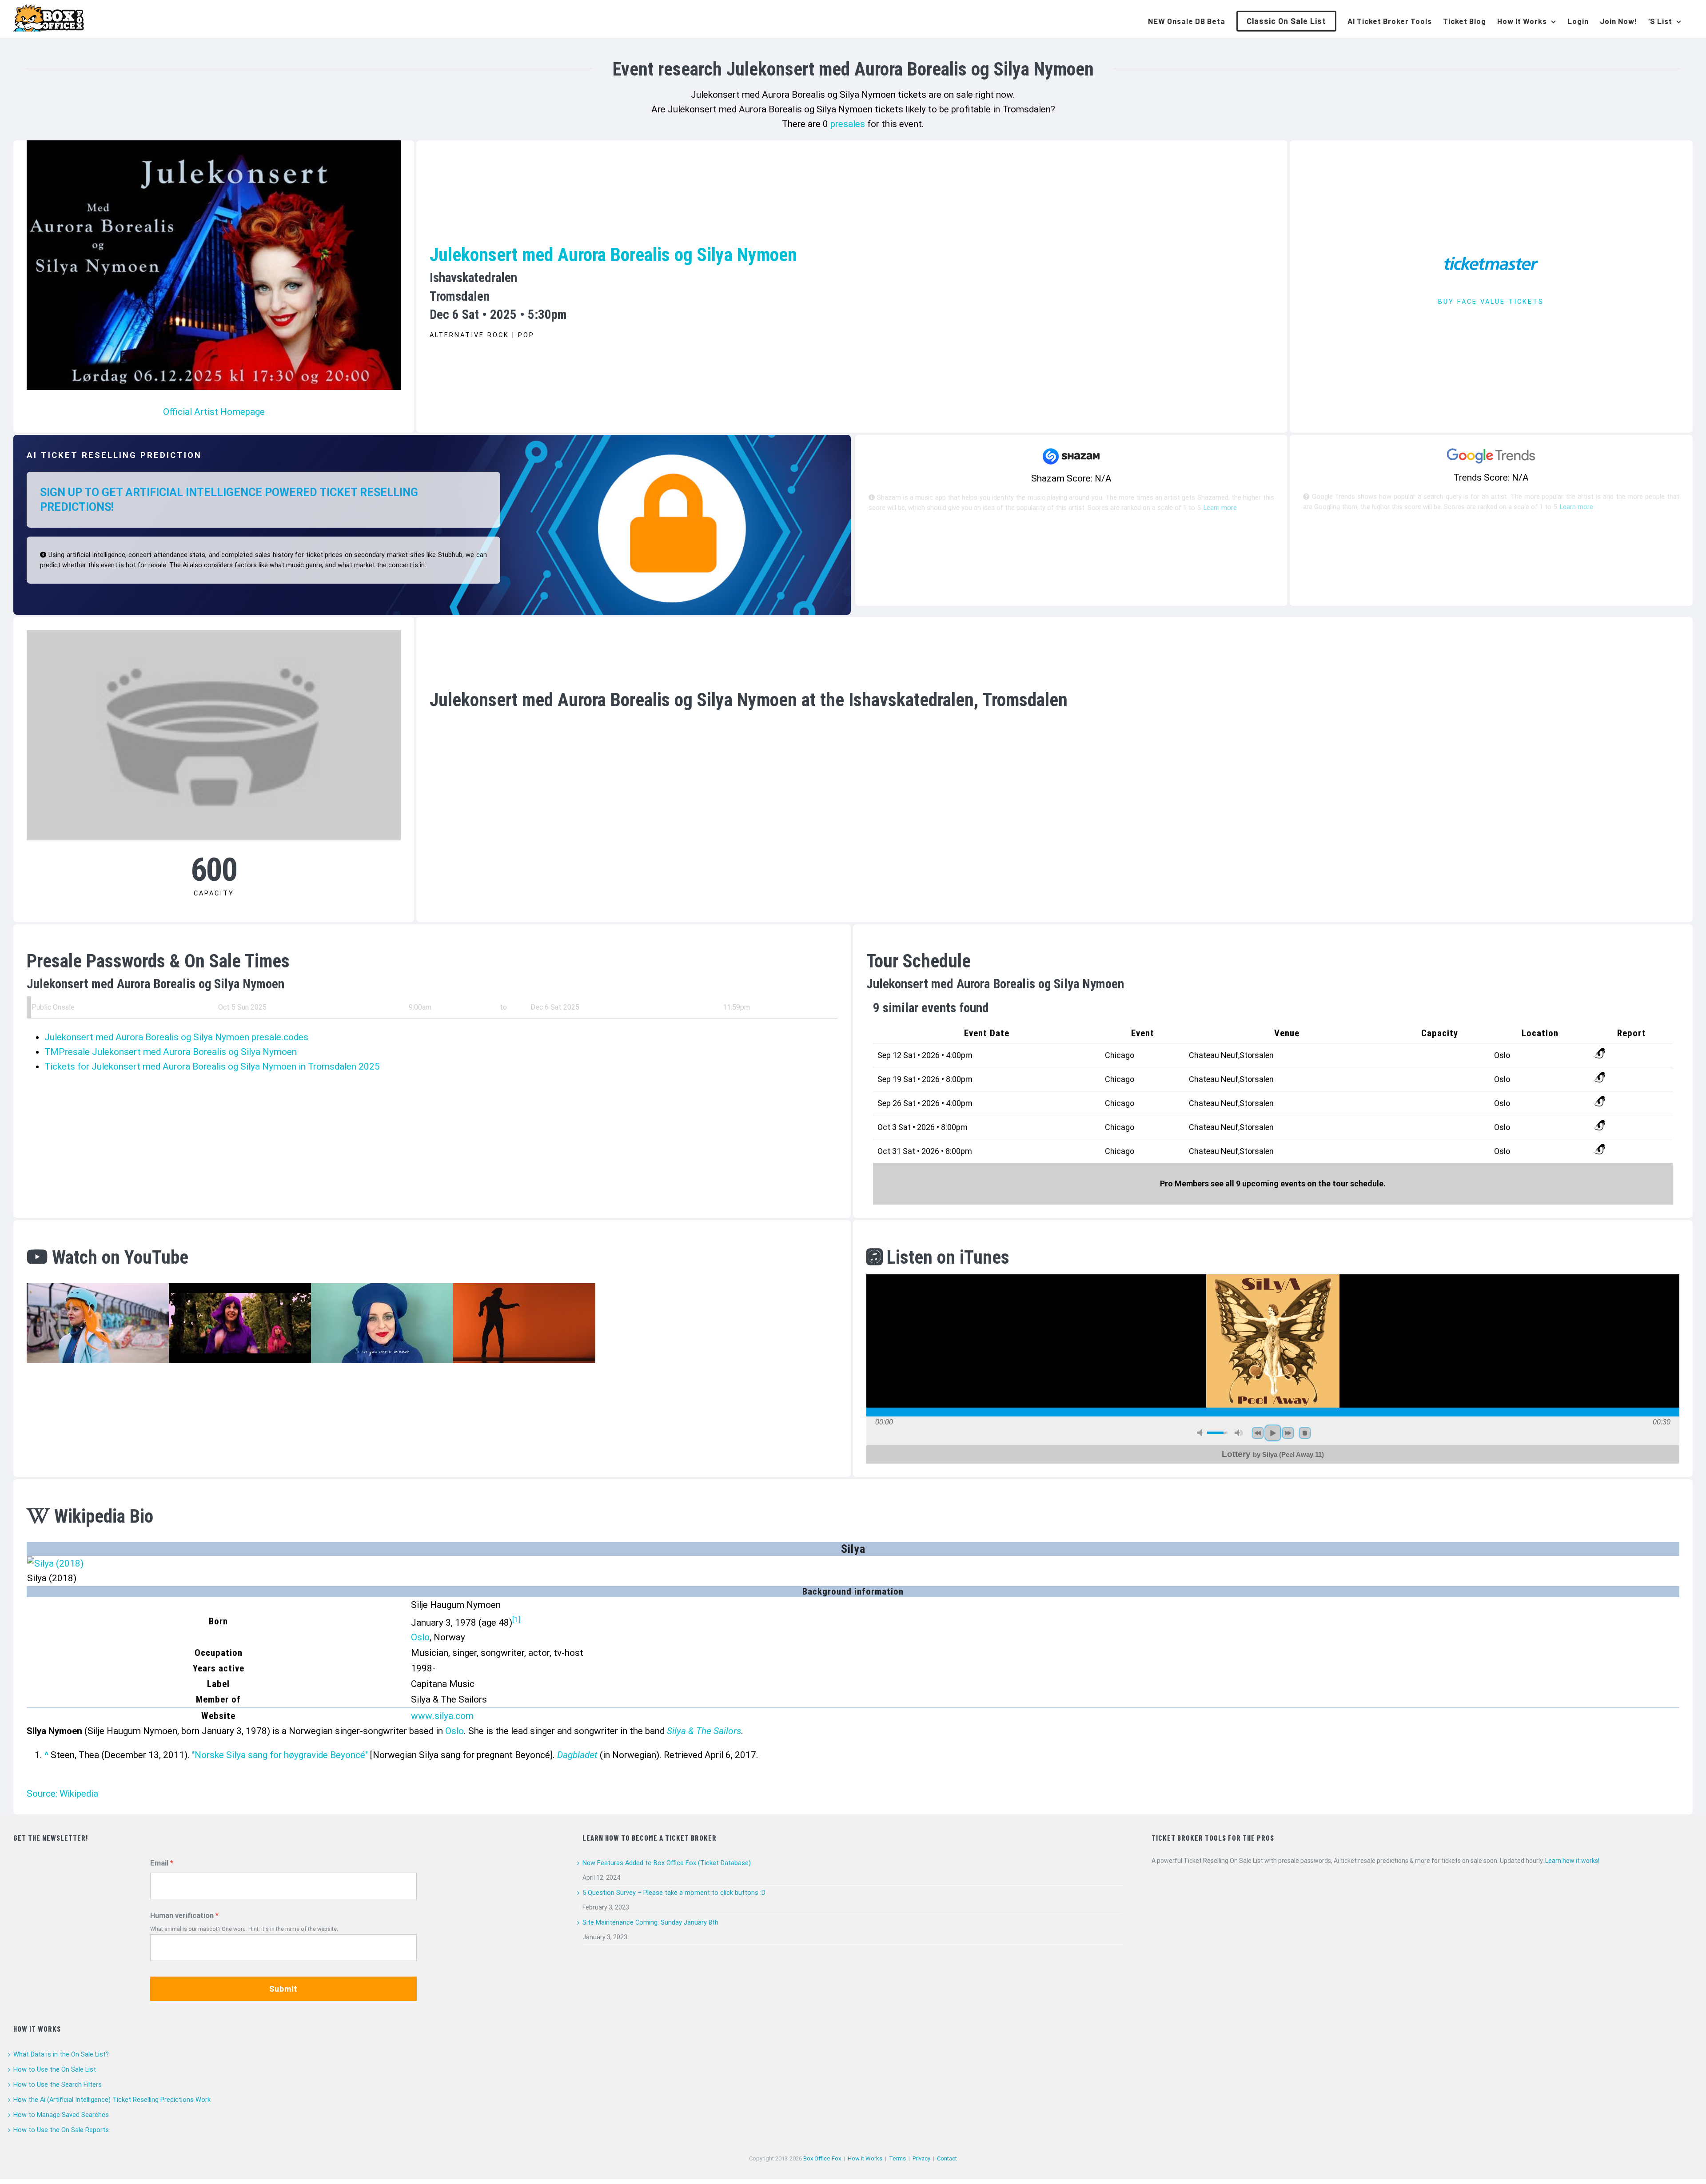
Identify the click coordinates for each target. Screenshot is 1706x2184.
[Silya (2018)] (55, 1563)
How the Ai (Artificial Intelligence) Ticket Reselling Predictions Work (112, 2100)
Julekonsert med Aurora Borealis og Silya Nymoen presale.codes (176, 1037)
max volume (1239, 1433)
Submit (283, 1989)
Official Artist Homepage (214, 412)
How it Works (865, 2158)
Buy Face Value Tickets (1491, 302)
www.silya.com (442, 1716)
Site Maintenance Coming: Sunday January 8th (650, 1922)
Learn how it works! (1572, 1861)
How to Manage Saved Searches (61, 2115)
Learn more (1220, 508)
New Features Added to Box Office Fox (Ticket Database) (667, 1863)
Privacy (921, 2158)
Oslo (420, 1637)
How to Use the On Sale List (55, 2069)
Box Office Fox (822, 2158)
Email (159, 1863)
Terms (897, 2158)
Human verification (182, 1915)
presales (848, 124)
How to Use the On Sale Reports (61, 2130)
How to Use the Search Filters (58, 2085)
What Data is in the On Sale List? (61, 2054)
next (1288, 1433)
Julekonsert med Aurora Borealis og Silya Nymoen (613, 255)
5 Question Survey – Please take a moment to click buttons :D (674, 1893)
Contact (947, 2158)
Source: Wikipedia (62, 1794)
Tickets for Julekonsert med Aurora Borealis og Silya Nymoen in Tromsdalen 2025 (212, 1066)
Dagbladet (577, 1755)
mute (1201, 1433)
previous (1258, 1433)
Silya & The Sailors (704, 1731)
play (1273, 1433)
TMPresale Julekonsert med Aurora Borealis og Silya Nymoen (171, 1052)
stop (1305, 1433)
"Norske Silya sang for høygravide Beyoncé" (280, 1755)
